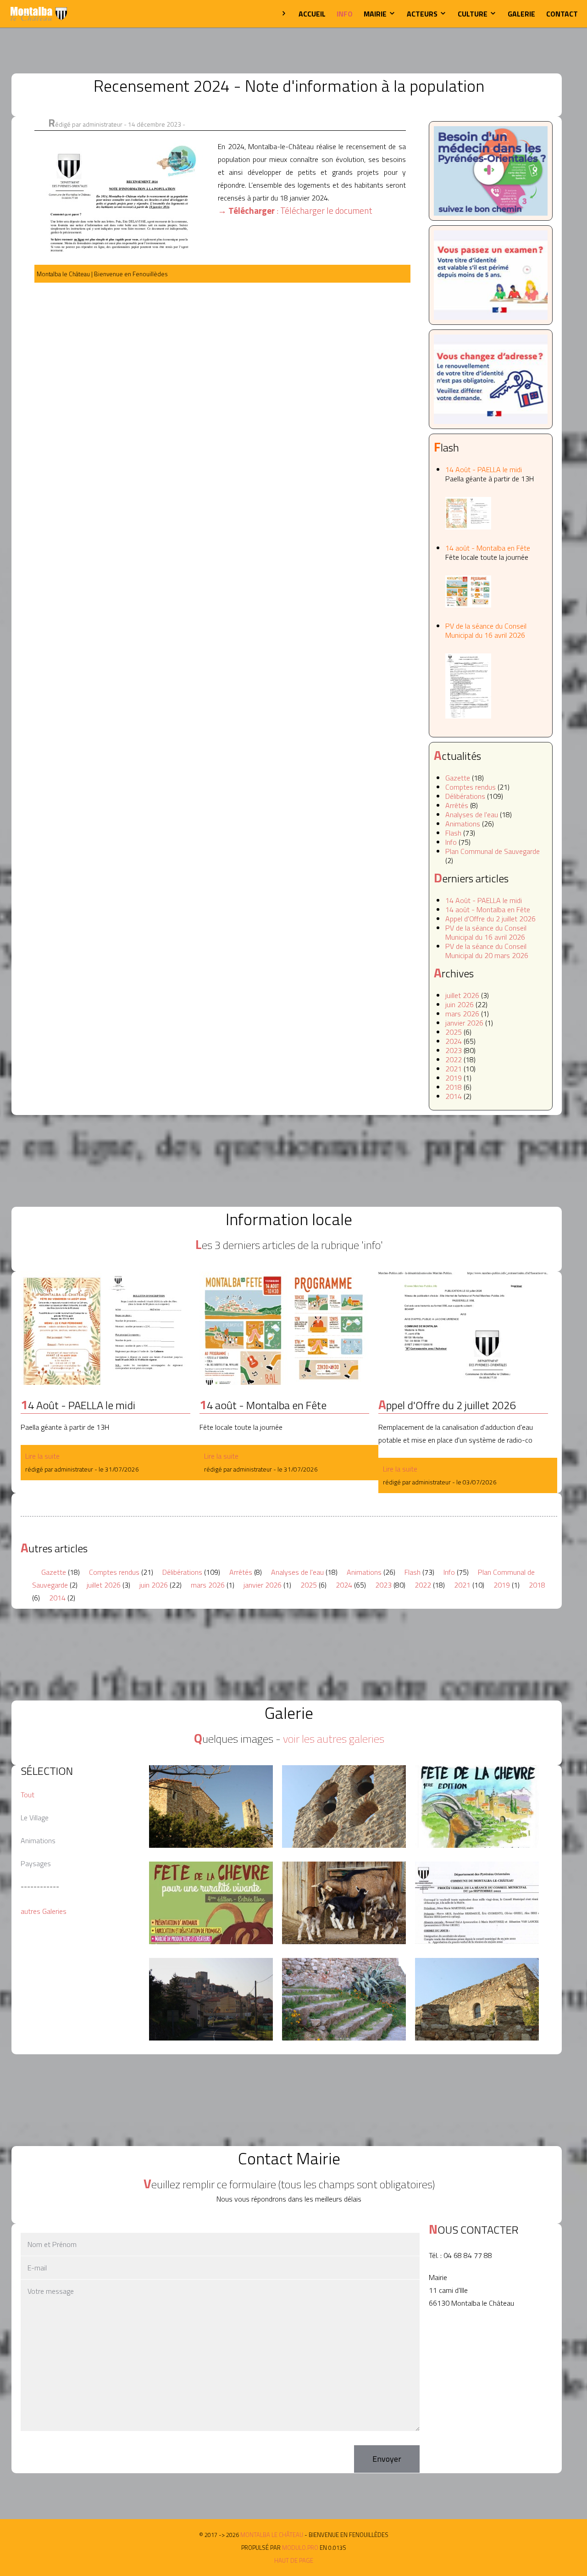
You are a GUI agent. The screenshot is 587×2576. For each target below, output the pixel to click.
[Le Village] (211, 1807)
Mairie (376, 14)
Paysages (36, 1863)
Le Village (35, 1818)
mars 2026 (462, 1014)
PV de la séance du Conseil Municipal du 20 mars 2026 (487, 951)
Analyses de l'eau (472, 814)
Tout (28, 1795)
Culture (473, 14)
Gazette (458, 778)
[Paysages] (344, 1807)
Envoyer (387, 2459)
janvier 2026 (464, 1023)
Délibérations (465, 796)
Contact (562, 14)
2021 (454, 1069)
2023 (454, 1050)
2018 (454, 1087)
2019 (454, 1078)
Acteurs (423, 14)
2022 (454, 1059)
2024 (454, 1041)
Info (345, 14)
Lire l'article (105, 1328)
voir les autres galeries (334, 1739)
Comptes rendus (471, 787)
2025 (454, 1032)
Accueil (312, 14)
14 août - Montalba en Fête (488, 552)
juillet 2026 (462, 995)
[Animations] (477, 1807)
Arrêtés (457, 805)
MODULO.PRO (300, 2548)
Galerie (521, 14)
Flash (453, 833)
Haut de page (294, 2560)
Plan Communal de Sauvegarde (493, 851)
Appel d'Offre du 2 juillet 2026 (490, 919)
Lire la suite (42, 1456)
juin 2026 (460, 1004)
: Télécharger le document (295, 210)
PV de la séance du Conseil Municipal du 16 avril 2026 (486, 630)
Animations (463, 824)
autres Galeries (44, 1911)
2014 (454, 1096)
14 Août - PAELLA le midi (490, 474)
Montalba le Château (39, 14)
